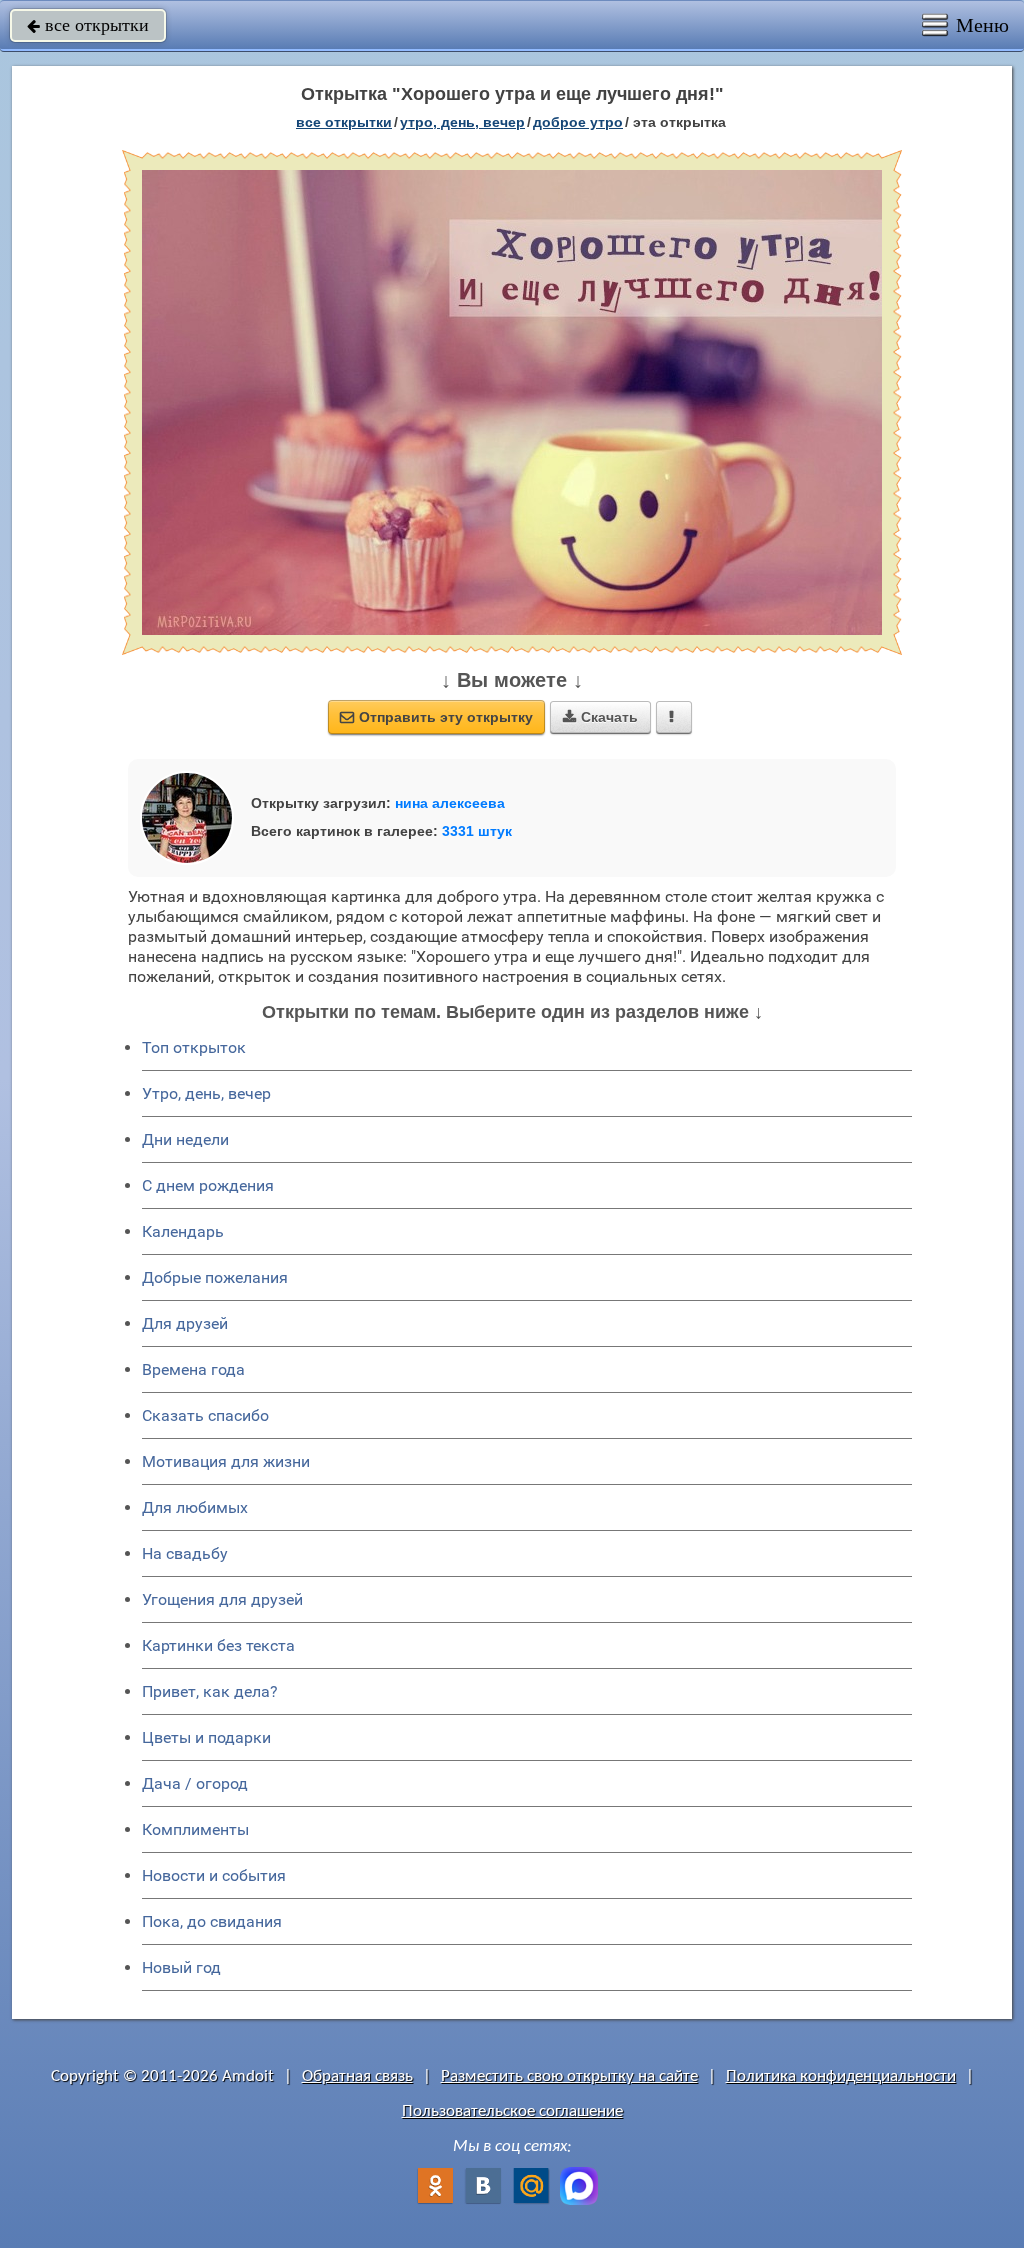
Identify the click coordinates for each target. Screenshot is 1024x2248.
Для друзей (185, 1323)
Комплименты (195, 1829)
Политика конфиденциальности (841, 2076)
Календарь (183, 1231)
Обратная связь (357, 2076)
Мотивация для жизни (226, 1461)
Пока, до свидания (212, 1921)
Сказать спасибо (205, 1415)
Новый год (181, 1967)
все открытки (88, 25)
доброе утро (578, 122)
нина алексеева (450, 803)
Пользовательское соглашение (512, 2111)
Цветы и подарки (206, 1737)
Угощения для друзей (222, 1599)
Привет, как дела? (210, 1691)
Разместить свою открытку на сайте (569, 2076)
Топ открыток (194, 1047)
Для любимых (195, 1507)
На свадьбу (185, 1553)
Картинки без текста (218, 1645)
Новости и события (214, 1875)
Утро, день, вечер (206, 1093)
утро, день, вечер (462, 122)
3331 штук (477, 831)
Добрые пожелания (215, 1277)
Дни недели (185, 1139)
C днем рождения (208, 1185)
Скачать (600, 717)
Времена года (193, 1369)
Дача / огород (195, 1783)
